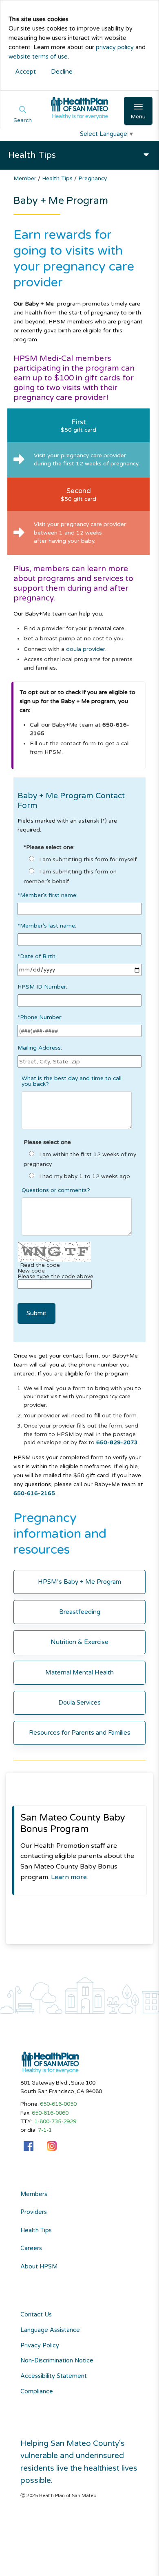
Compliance (37, 2392)
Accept (25, 72)
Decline (62, 72)
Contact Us (36, 2315)
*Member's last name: (47, 926)
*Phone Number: (40, 1018)
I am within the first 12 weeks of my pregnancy (80, 1159)
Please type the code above (55, 1277)
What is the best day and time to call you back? (72, 1081)
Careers (31, 2249)
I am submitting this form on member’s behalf (70, 876)
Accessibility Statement (54, 2376)
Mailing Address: (40, 1048)
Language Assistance (50, 2330)
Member (26, 178)
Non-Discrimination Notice (57, 2361)
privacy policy (115, 47)
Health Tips (58, 178)
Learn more (69, 1877)
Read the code (40, 1265)
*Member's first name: (47, 896)
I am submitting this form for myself (87, 859)
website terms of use (38, 57)
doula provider (86, 649)
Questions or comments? (56, 1190)
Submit (36, 1313)
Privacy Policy (40, 2346)
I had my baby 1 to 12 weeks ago (84, 1176)
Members (34, 2194)
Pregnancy (93, 178)
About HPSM (39, 2267)
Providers (34, 2212)
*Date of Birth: (37, 957)
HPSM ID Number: (42, 987)
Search (23, 120)
